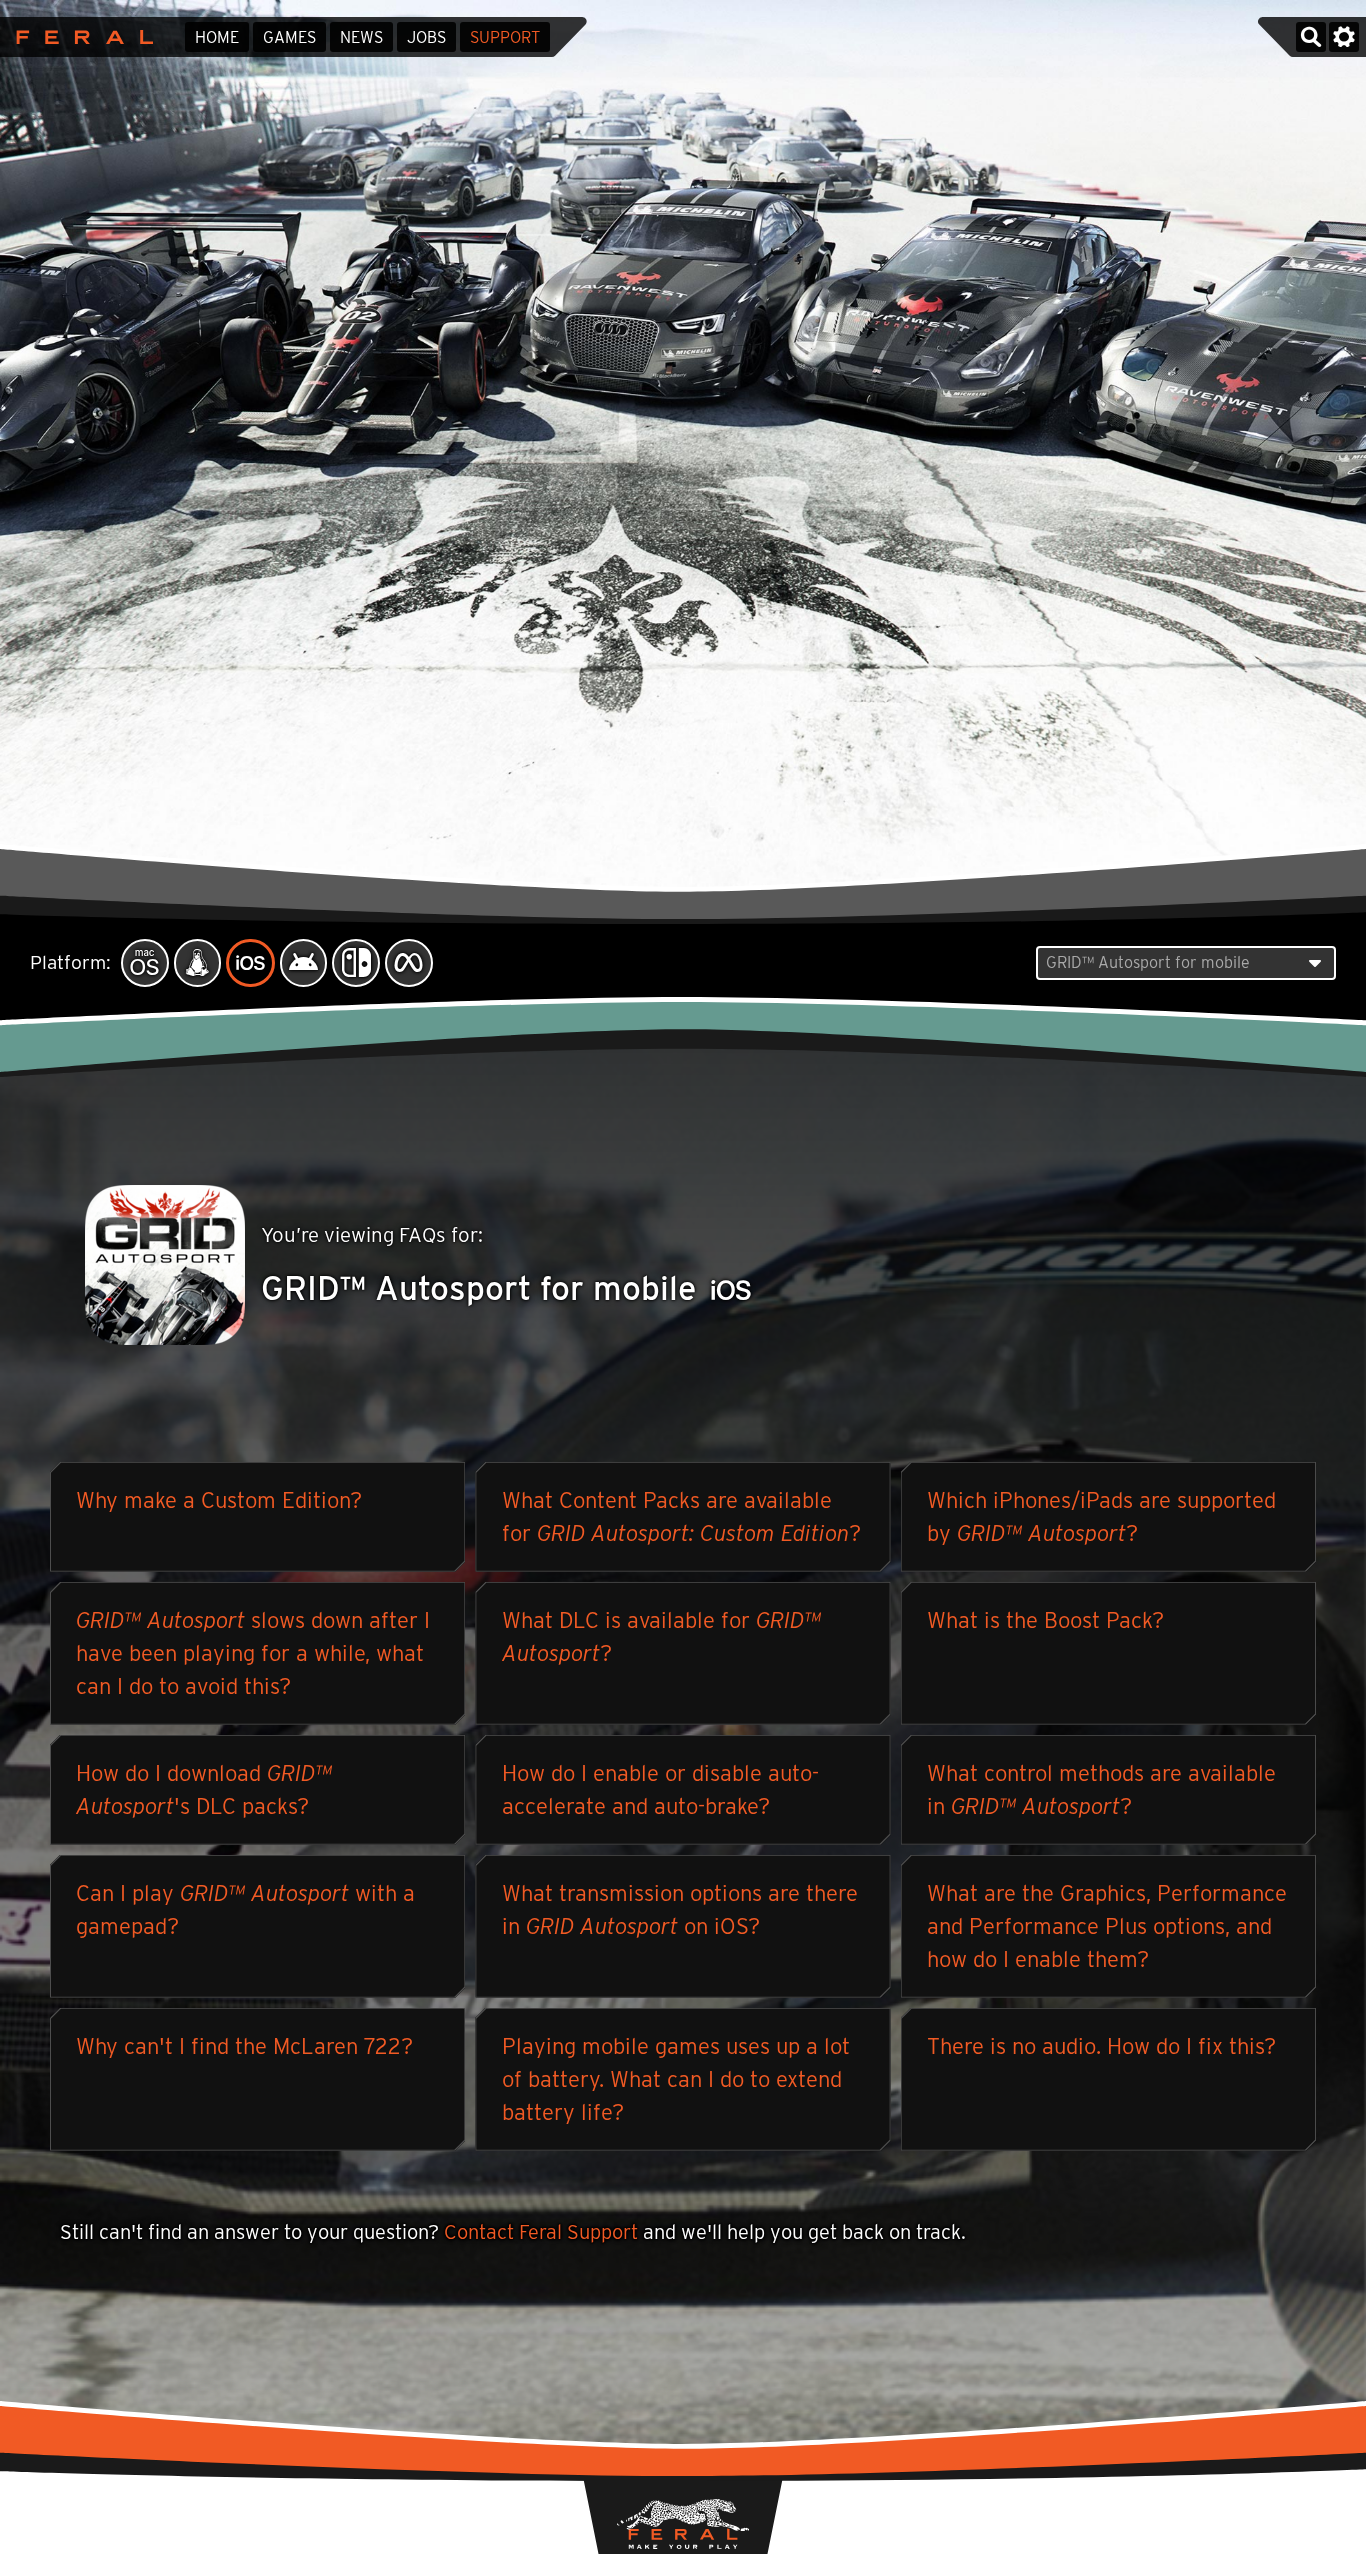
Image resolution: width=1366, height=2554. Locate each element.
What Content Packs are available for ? (681, 1516)
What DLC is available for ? (661, 1636)
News (361, 37)
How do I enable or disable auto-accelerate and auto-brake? (660, 1789)
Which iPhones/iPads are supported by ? (1101, 1516)
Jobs (426, 37)
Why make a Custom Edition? (219, 1500)
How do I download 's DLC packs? (204, 1789)
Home (217, 37)
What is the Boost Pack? (1045, 1620)
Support (505, 37)
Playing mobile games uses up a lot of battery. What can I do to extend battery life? (676, 2079)
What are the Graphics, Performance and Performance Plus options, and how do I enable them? (1107, 1926)
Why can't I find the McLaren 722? (244, 2046)
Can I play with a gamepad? (245, 1909)
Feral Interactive (79, 37)
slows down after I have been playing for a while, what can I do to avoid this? (253, 1653)
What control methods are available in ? (1101, 1789)
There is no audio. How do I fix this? (1101, 2046)
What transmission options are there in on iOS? (680, 1909)
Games (289, 37)
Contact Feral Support (541, 2232)
